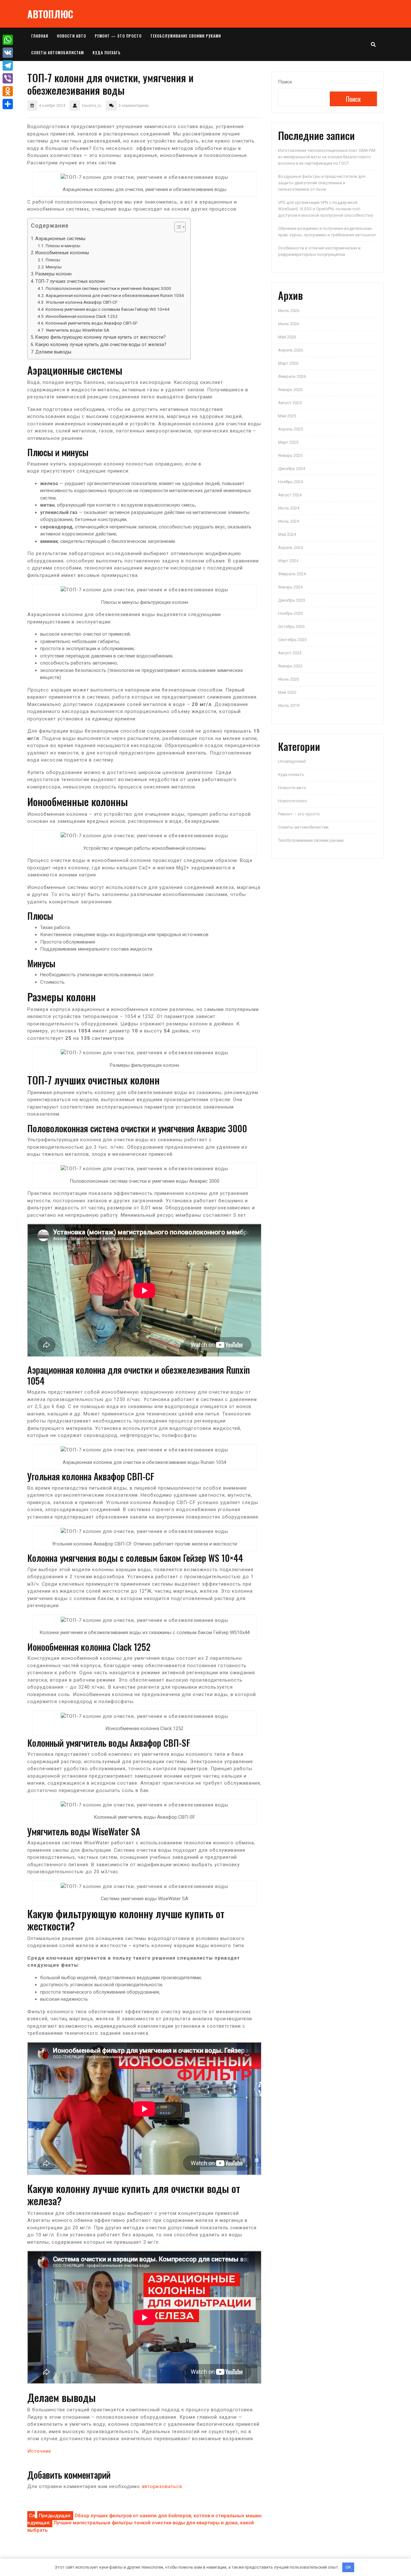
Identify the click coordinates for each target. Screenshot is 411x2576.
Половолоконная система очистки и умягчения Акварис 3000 (108, 288)
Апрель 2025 (290, 429)
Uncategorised (292, 761)
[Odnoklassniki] (8, 91)
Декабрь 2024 (292, 469)
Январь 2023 (290, 666)
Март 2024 (288, 561)
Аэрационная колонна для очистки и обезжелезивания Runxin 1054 (115, 295)
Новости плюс (293, 801)
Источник (39, 2451)
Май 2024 (287, 534)
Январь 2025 (290, 455)
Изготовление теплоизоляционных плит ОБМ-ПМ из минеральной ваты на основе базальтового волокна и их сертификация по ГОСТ (327, 157)
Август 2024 (290, 495)
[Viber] (8, 78)
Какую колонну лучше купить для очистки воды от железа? (101, 344)
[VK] (8, 53)
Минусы (54, 267)
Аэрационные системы (60, 239)
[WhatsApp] (8, 40)
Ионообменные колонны (62, 253)
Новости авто (71, 36)
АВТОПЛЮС (50, 14)
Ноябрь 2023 (290, 613)
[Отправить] (8, 104)
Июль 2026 (289, 311)
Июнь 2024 (289, 521)
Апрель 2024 (290, 548)
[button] (177, 228)
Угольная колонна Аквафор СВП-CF (82, 302)
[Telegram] (8, 65)
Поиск (285, 82)
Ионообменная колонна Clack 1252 (82, 316)
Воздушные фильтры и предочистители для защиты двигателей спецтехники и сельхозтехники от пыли (322, 183)
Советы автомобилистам (57, 52)
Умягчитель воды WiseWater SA (77, 330)
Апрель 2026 (290, 350)
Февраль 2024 (292, 574)
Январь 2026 (290, 390)
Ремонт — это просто (118, 36)
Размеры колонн (53, 274)
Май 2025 (287, 416)
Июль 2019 (289, 705)
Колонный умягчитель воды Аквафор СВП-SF (92, 323)
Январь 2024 (290, 587)
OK (348, 2567)
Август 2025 (290, 403)
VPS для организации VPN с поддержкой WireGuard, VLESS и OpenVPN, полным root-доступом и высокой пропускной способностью (326, 209)
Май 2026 (287, 337)
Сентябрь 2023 (292, 640)
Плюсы (53, 260)
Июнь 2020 (289, 679)
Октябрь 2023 (291, 627)
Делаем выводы (53, 352)
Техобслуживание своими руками (186, 36)
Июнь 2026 (289, 324)
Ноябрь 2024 (290, 482)
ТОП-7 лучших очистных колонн (70, 281)
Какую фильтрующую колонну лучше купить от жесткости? (101, 337)
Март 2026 (288, 363)
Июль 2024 (289, 508)
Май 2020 (287, 692)
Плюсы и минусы (63, 246)
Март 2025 (288, 442)
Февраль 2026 (292, 376)
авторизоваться (162, 2486)
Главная (40, 36)
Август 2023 (290, 653)
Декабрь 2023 (292, 600)
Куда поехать (107, 52)
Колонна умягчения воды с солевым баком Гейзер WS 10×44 (108, 309)
